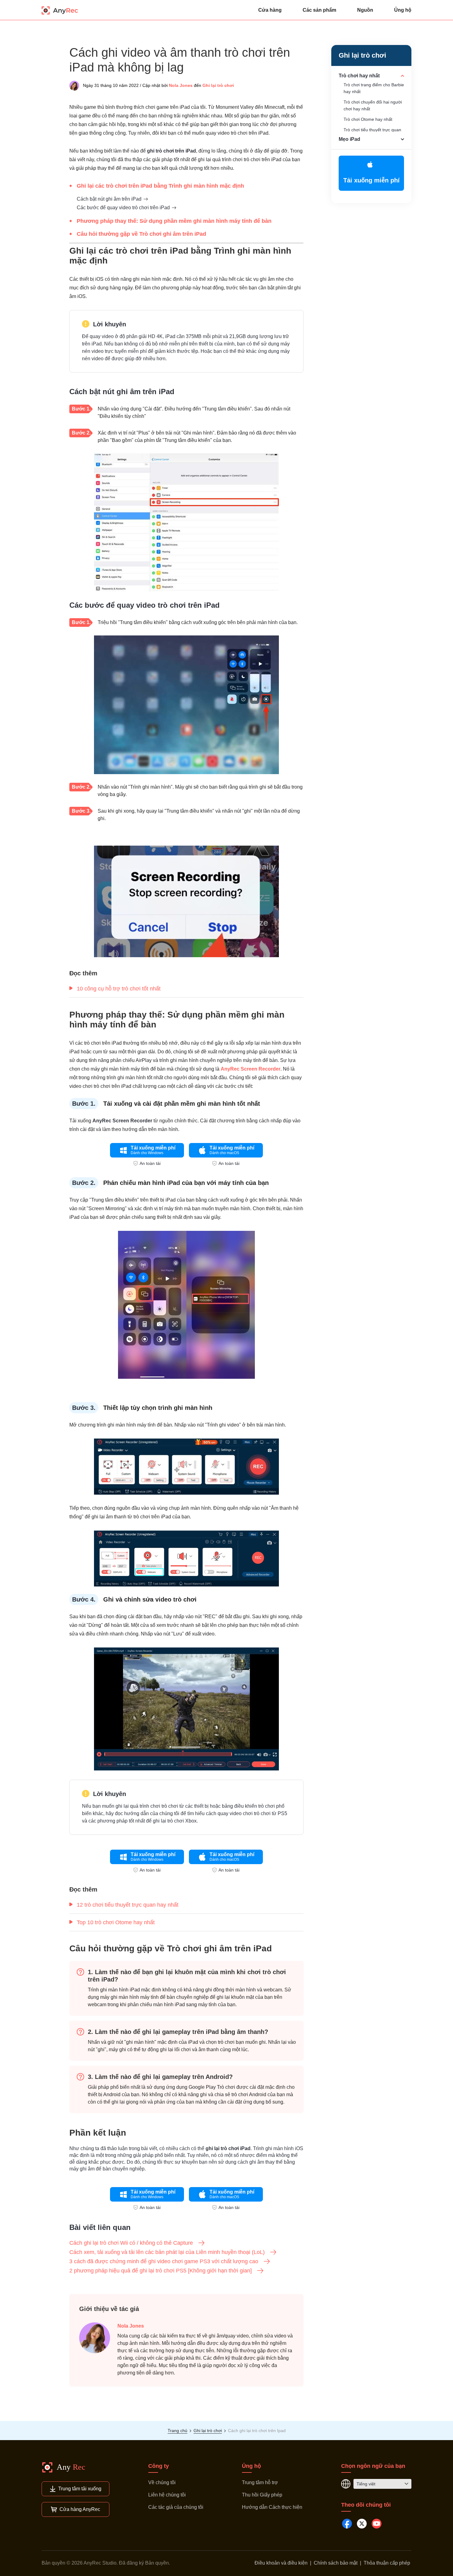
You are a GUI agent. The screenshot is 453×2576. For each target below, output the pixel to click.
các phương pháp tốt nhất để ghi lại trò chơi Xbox (143, 1821)
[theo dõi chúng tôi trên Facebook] (347, 2524)
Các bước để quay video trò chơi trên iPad (123, 208)
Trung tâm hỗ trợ (260, 2482)
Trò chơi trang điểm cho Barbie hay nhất (374, 88)
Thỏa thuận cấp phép (387, 2563)
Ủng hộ (403, 10)
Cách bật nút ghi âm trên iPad (109, 199)
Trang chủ (178, 2431)
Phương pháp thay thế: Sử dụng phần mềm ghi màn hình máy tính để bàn (174, 221)
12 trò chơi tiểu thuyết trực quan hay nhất (128, 1905)
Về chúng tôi (162, 2482)
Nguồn (365, 10)
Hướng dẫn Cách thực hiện (272, 2507)
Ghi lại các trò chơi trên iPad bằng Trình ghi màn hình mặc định (160, 186)
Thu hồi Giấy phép (262, 2495)
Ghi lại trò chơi (218, 85)
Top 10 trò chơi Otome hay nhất (116, 1922)
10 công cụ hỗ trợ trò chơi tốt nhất (119, 989)
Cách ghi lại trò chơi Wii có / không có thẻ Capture (131, 2243)
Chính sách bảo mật (336, 2563)
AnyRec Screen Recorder (251, 1069)
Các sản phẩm (319, 10)
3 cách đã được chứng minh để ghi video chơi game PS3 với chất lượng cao (164, 2261)
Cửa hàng (270, 10)
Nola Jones (181, 85)
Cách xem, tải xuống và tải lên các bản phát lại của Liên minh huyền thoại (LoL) (167, 2252)
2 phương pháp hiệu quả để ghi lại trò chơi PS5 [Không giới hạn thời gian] (161, 2271)
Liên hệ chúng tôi (167, 2495)
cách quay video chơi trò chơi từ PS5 (247, 1813)
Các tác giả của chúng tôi (176, 2507)
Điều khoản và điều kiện (281, 2563)
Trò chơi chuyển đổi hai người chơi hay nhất (373, 105)
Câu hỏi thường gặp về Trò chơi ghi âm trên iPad (141, 234)
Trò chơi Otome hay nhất (368, 119)
